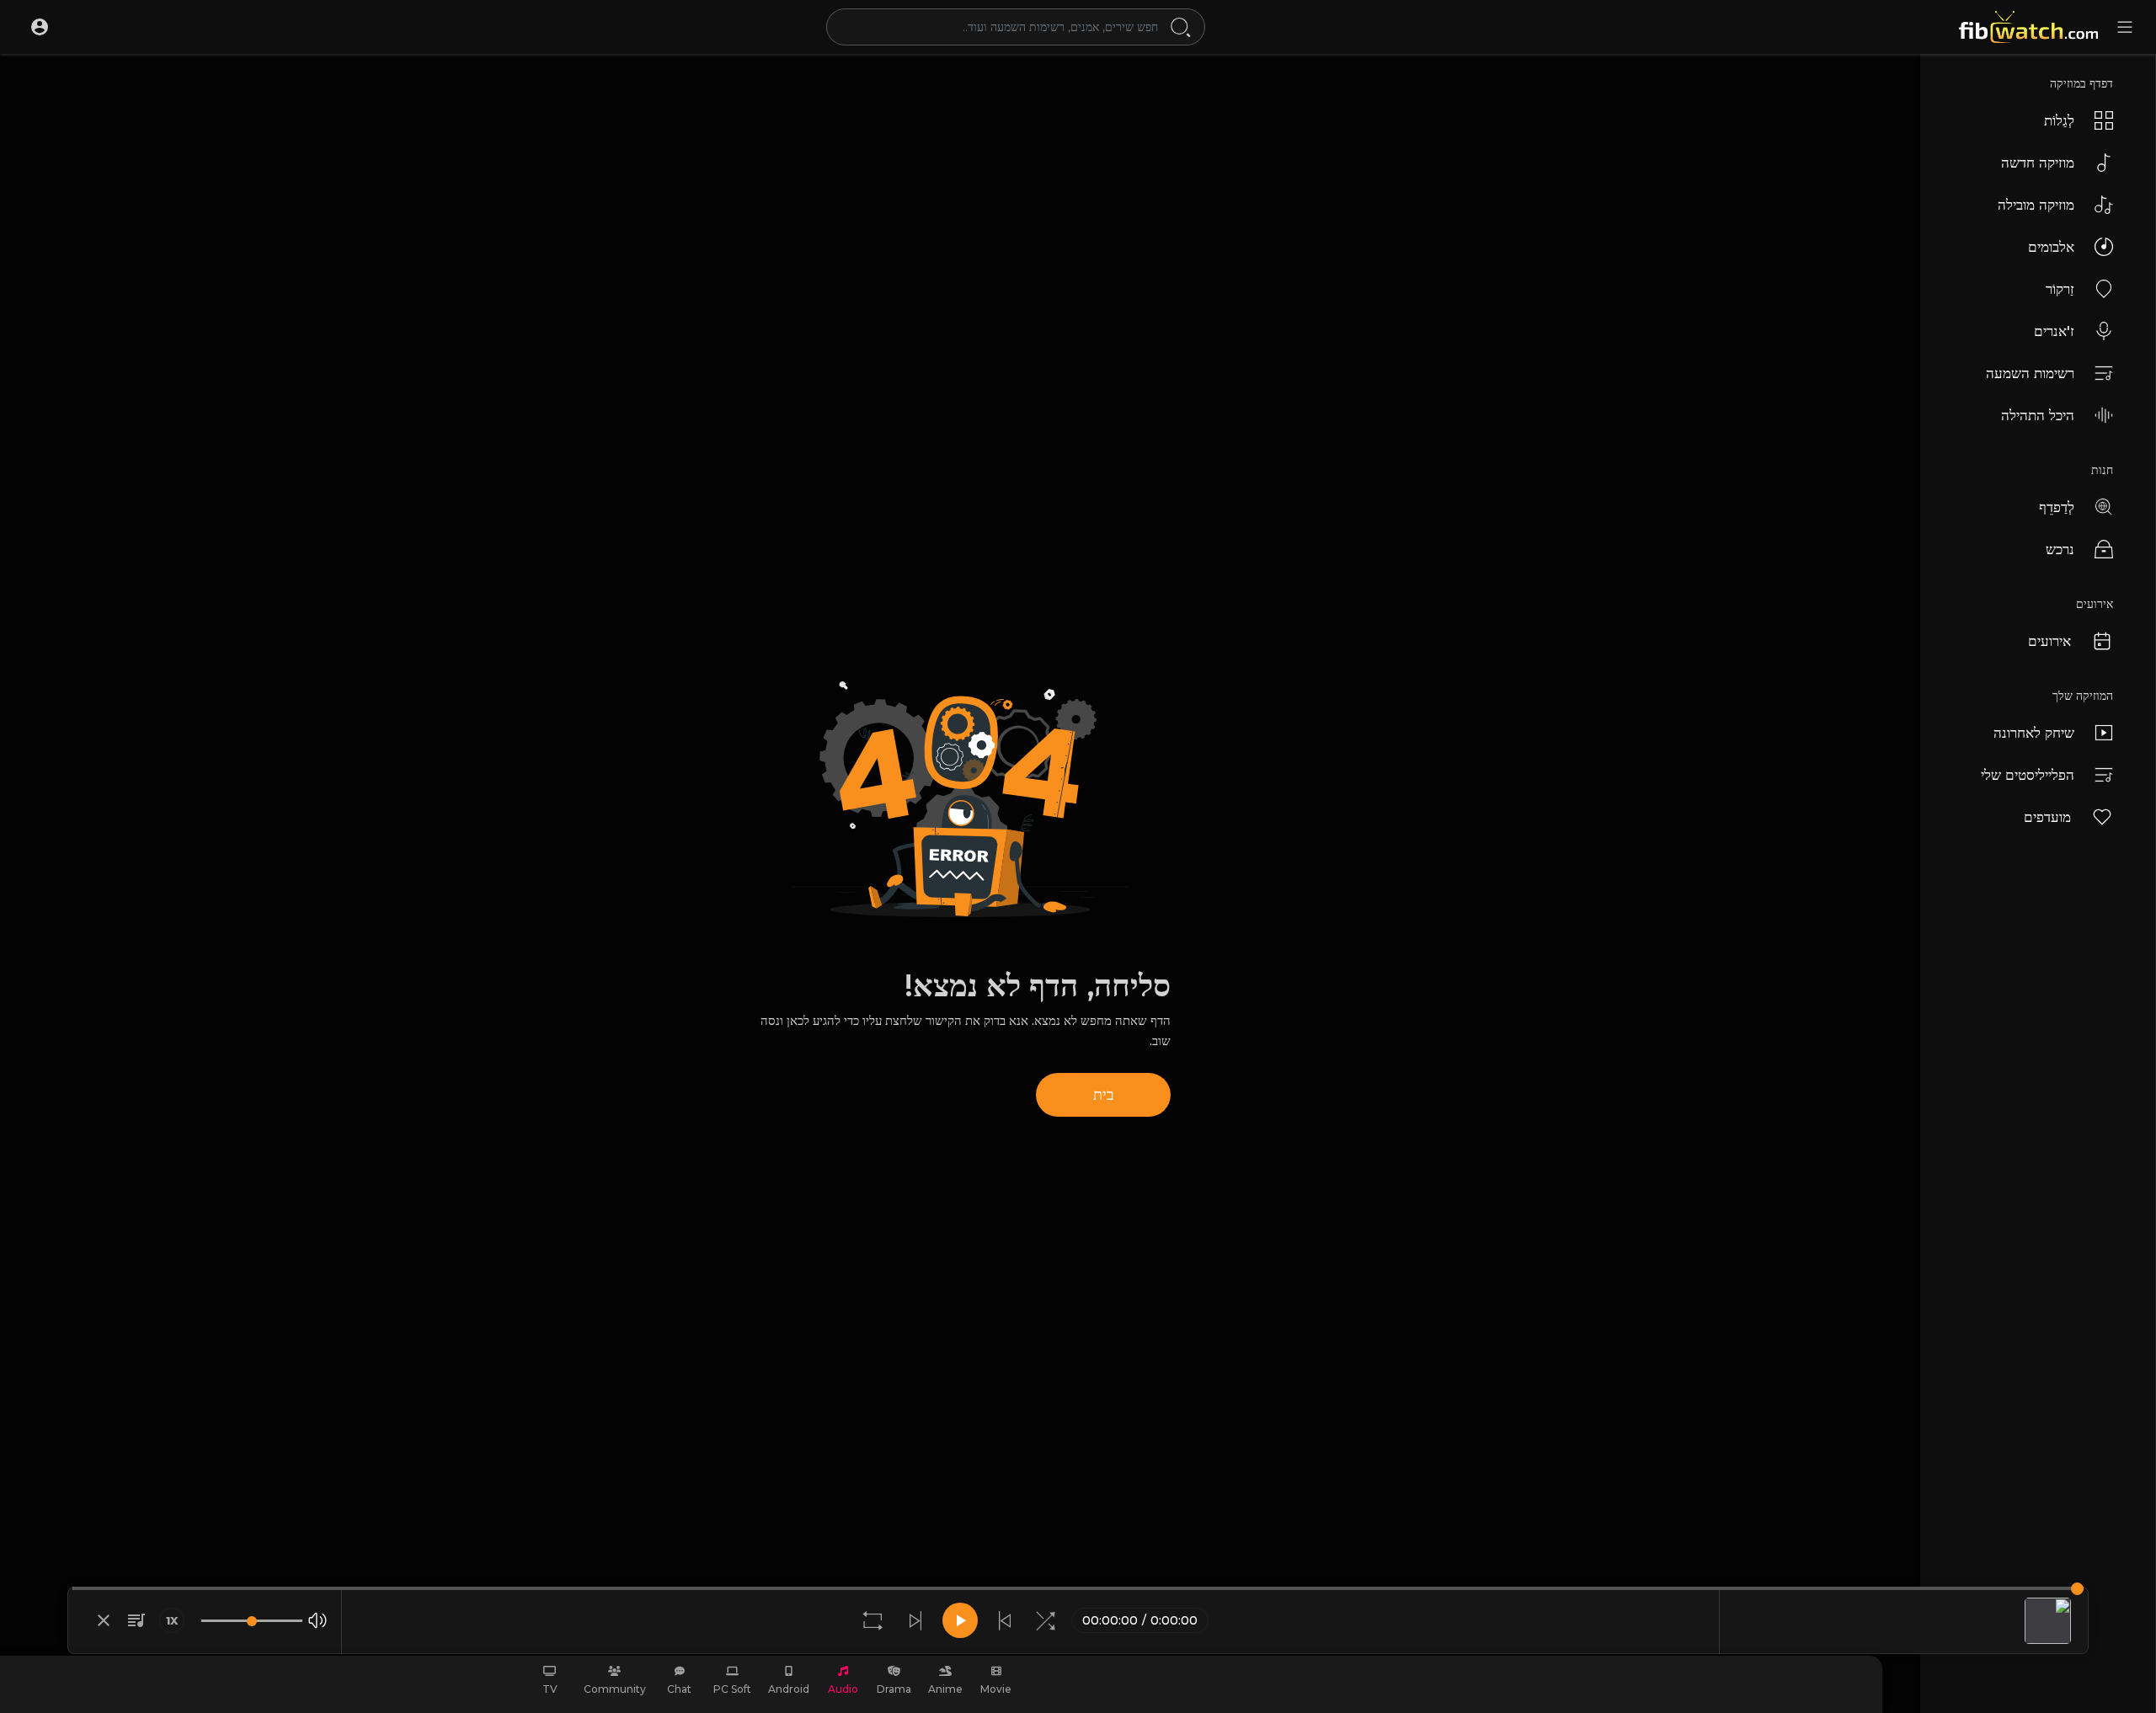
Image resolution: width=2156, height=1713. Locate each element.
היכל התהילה (2038, 415)
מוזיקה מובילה (2036, 205)
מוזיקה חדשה (2038, 163)
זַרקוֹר (2060, 289)
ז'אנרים (2054, 331)
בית (1104, 1095)
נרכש (2060, 549)
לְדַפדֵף (2057, 507)
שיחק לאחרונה (2034, 733)
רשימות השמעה (2030, 373)
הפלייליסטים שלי (2028, 775)
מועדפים (2047, 817)
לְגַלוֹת (2059, 120)
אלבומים (2051, 247)
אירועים (2049, 641)
